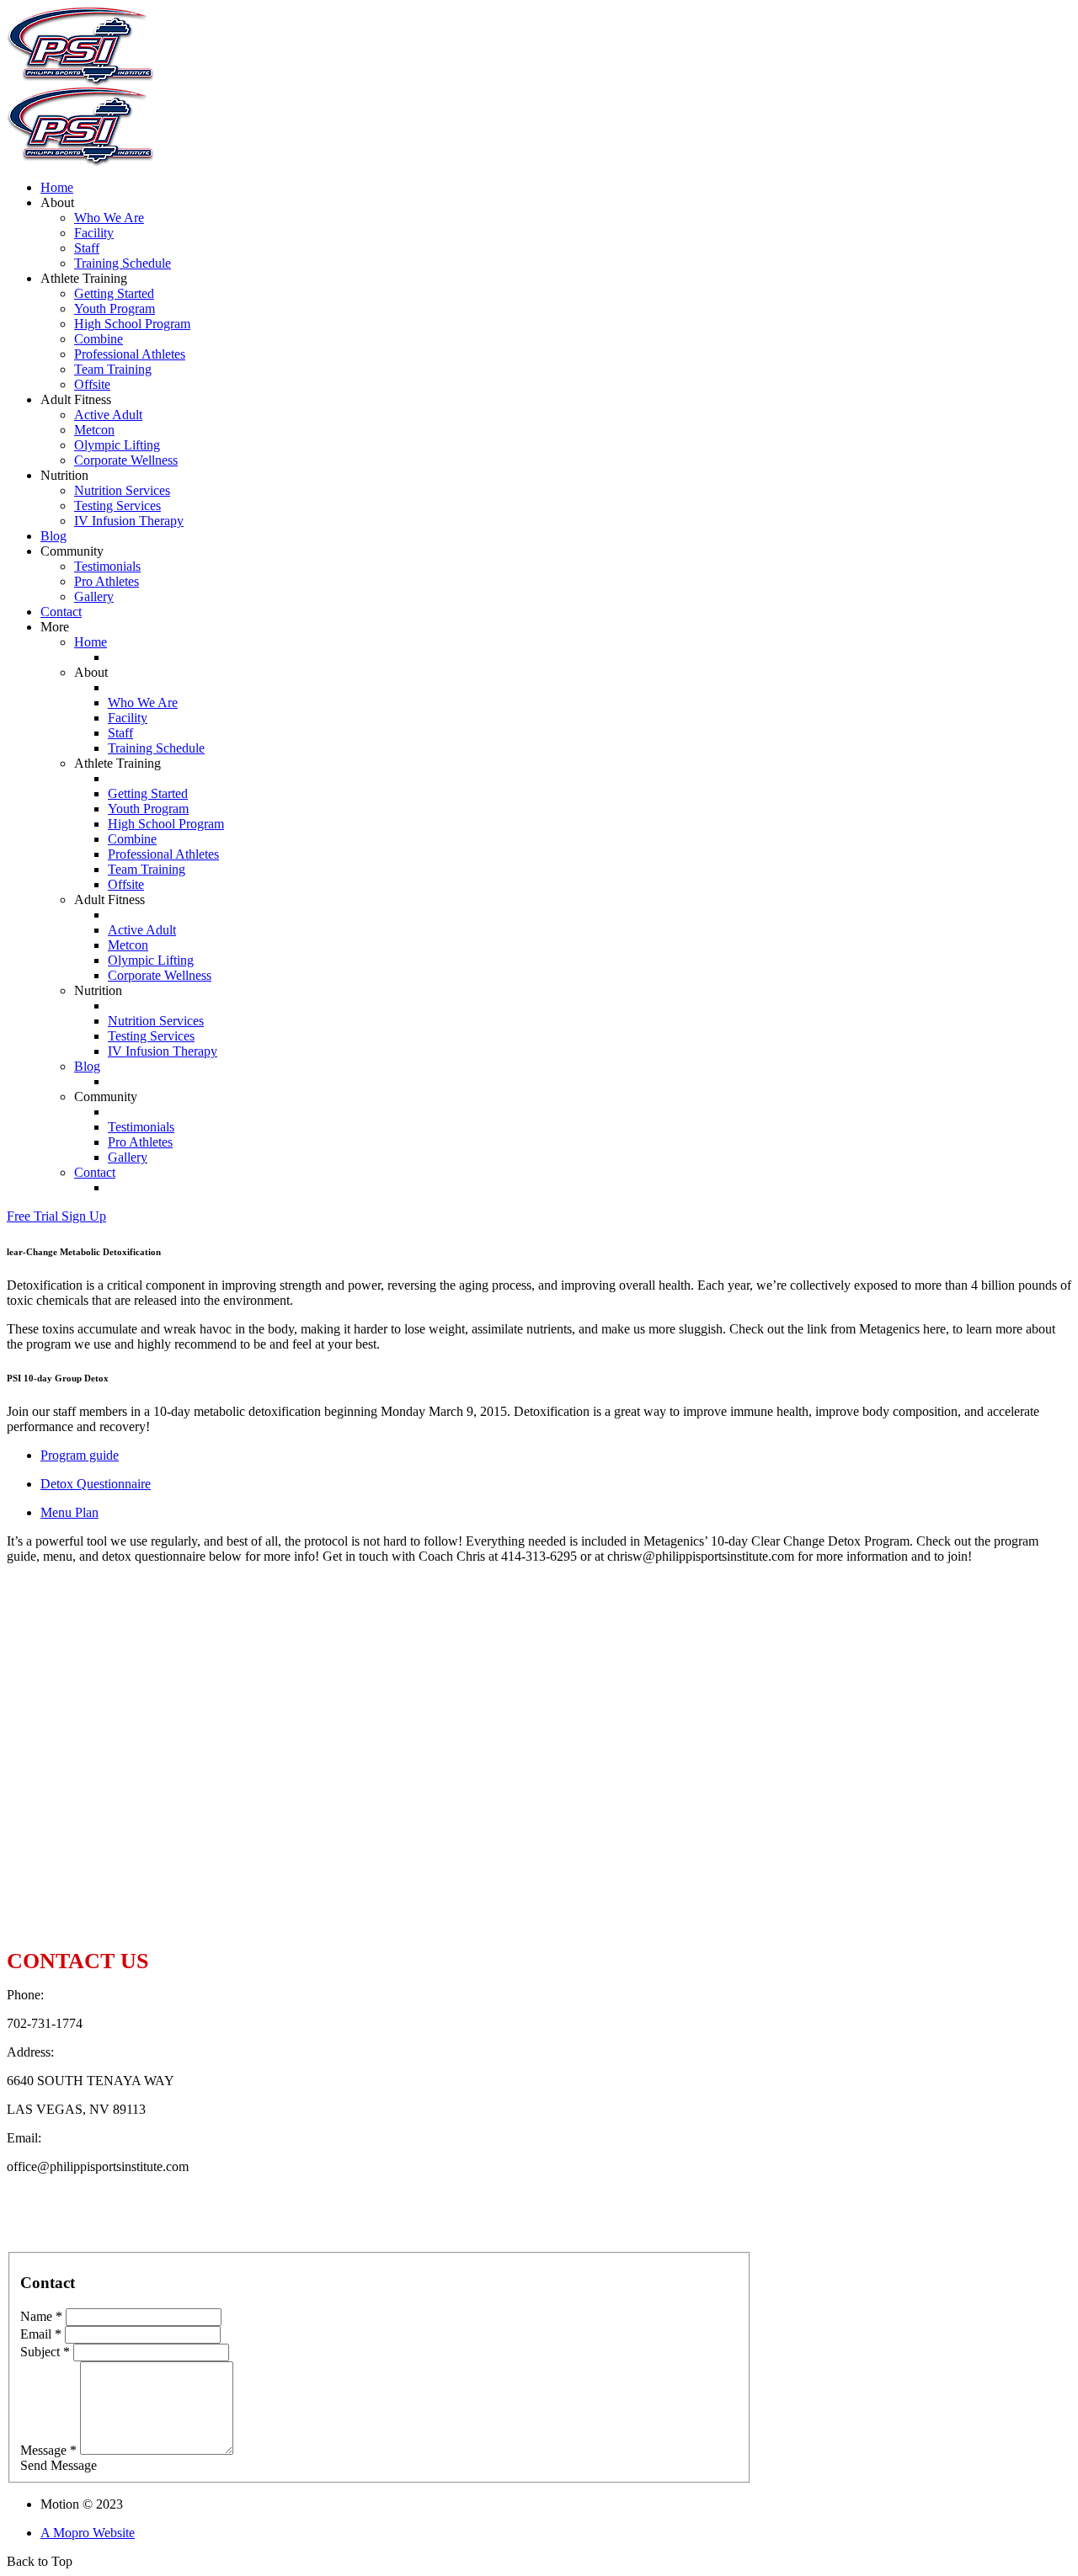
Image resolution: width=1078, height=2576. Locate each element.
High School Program (132, 324)
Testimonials (107, 566)
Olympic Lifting (117, 445)
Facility (94, 233)
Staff (87, 248)
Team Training (113, 369)
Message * (48, 2450)
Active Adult (108, 415)
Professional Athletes (130, 354)
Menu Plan (69, 1512)
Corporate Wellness (126, 460)
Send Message (59, 2465)
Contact (61, 612)
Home (57, 187)
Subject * (45, 2352)
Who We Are (109, 218)
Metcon (94, 430)
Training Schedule (123, 263)
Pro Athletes (107, 581)
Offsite (92, 384)
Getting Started (114, 293)
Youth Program (115, 309)
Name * (41, 2316)
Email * (41, 2334)
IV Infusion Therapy (129, 521)
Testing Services (117, 506)
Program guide (80, 1455)
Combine (99, 339)
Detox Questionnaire (96, 1484)
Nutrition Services (122, 490)
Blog (53, 536)
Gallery (94, 596)
